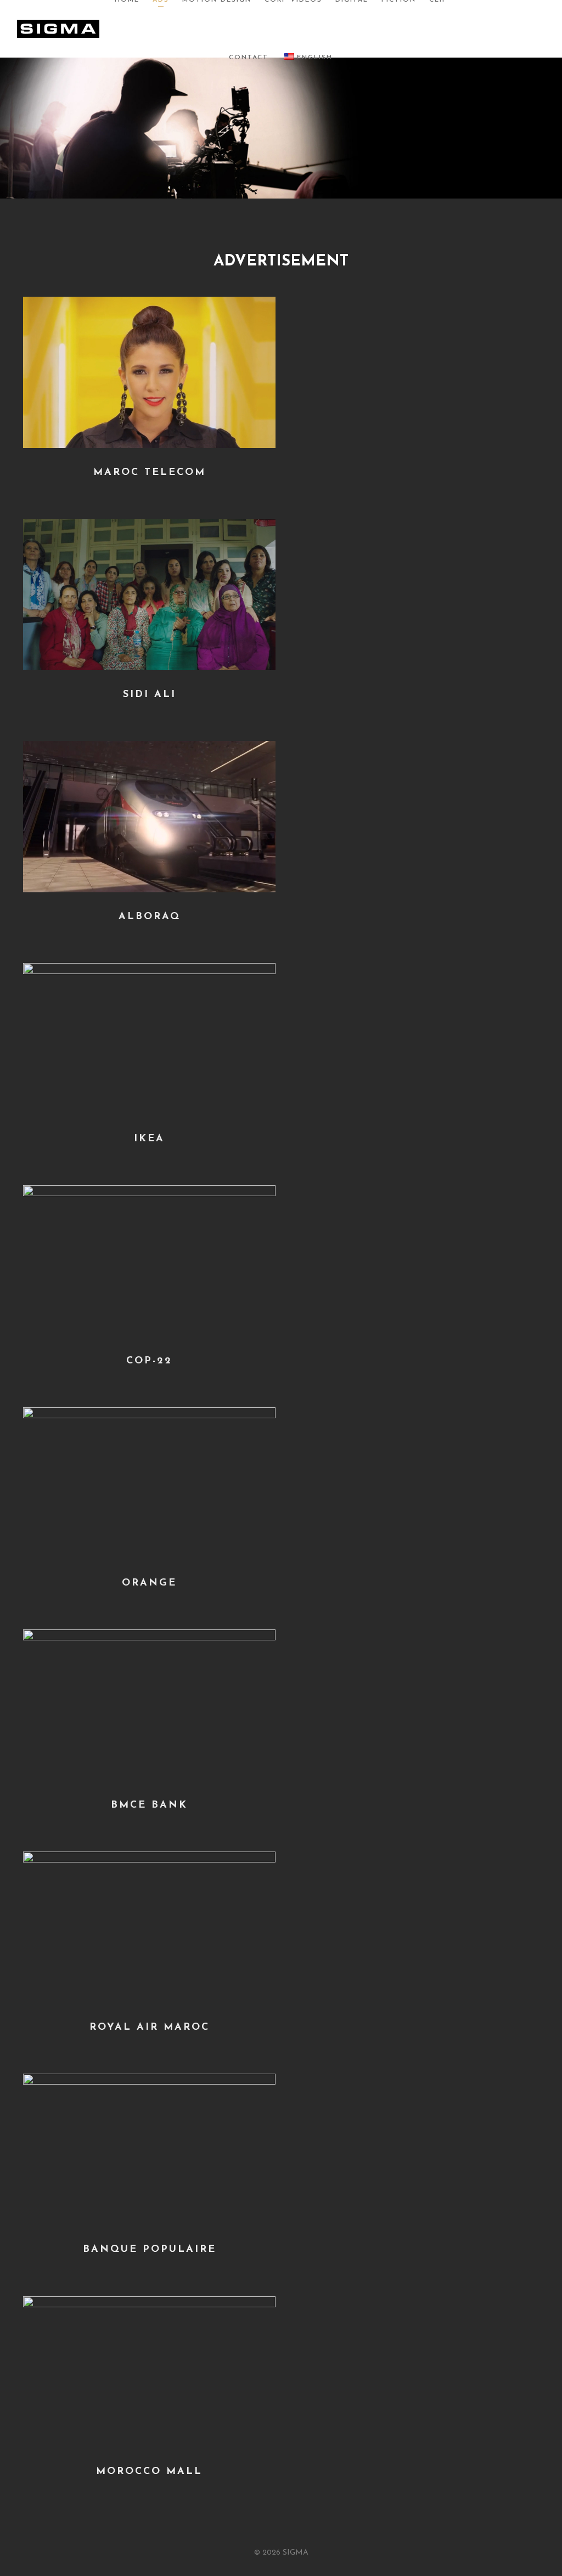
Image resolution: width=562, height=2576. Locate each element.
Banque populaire (150, 2250)
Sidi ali (150, 695)
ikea (149, 1139)
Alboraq (150, 917)
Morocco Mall (149, 2472)
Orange (149, 1583)
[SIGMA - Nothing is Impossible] (58, 28)
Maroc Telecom (150, 473)
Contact (249, 58)
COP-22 (149, 1361)
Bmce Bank (149, 1805)
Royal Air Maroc (150, 2028)
